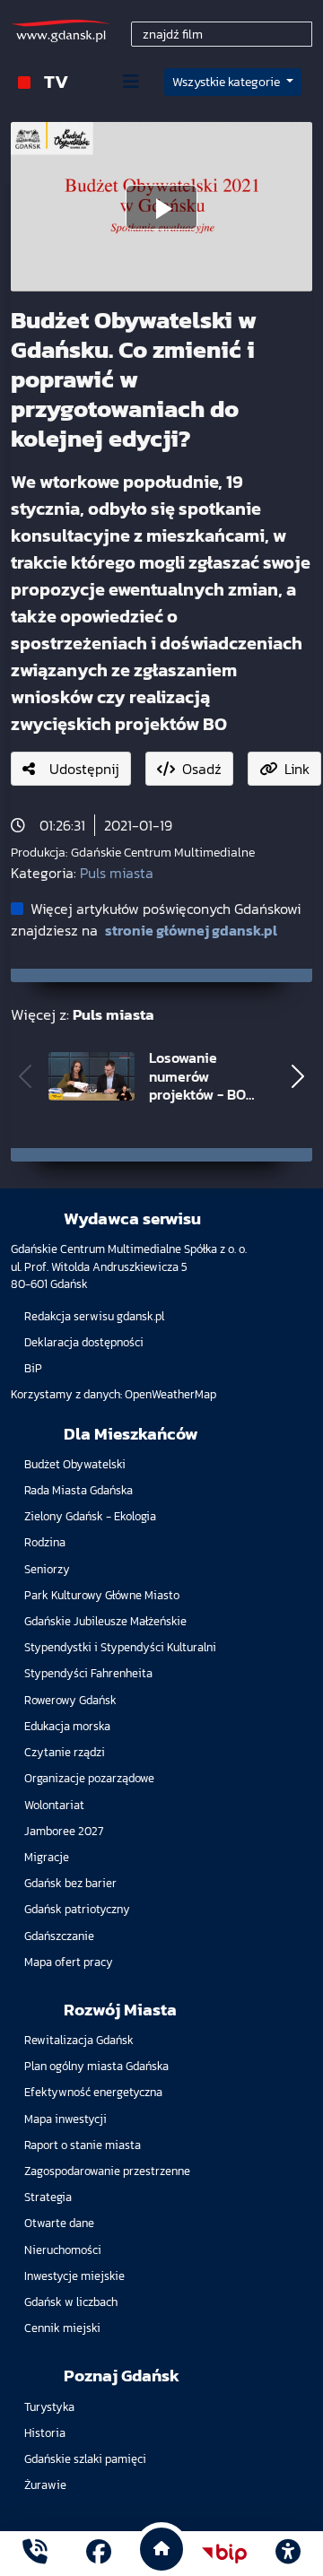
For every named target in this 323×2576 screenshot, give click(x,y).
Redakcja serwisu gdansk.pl (94, 1316)
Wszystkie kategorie (227, 82)
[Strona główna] (35, 2554)
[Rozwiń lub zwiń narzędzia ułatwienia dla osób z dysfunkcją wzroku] (288, 2554)
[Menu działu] (131, 82)
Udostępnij (84, 769)
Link (297, 769)
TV (56, 81)
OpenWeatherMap (170, 1394)
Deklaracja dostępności (84, 1342)
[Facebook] (99, 2554)
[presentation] (25, 1076)
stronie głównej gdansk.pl (191, 930)
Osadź (202, 769)
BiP (33, 1368)
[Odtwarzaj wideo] (161, 207)
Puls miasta (117, 873)
